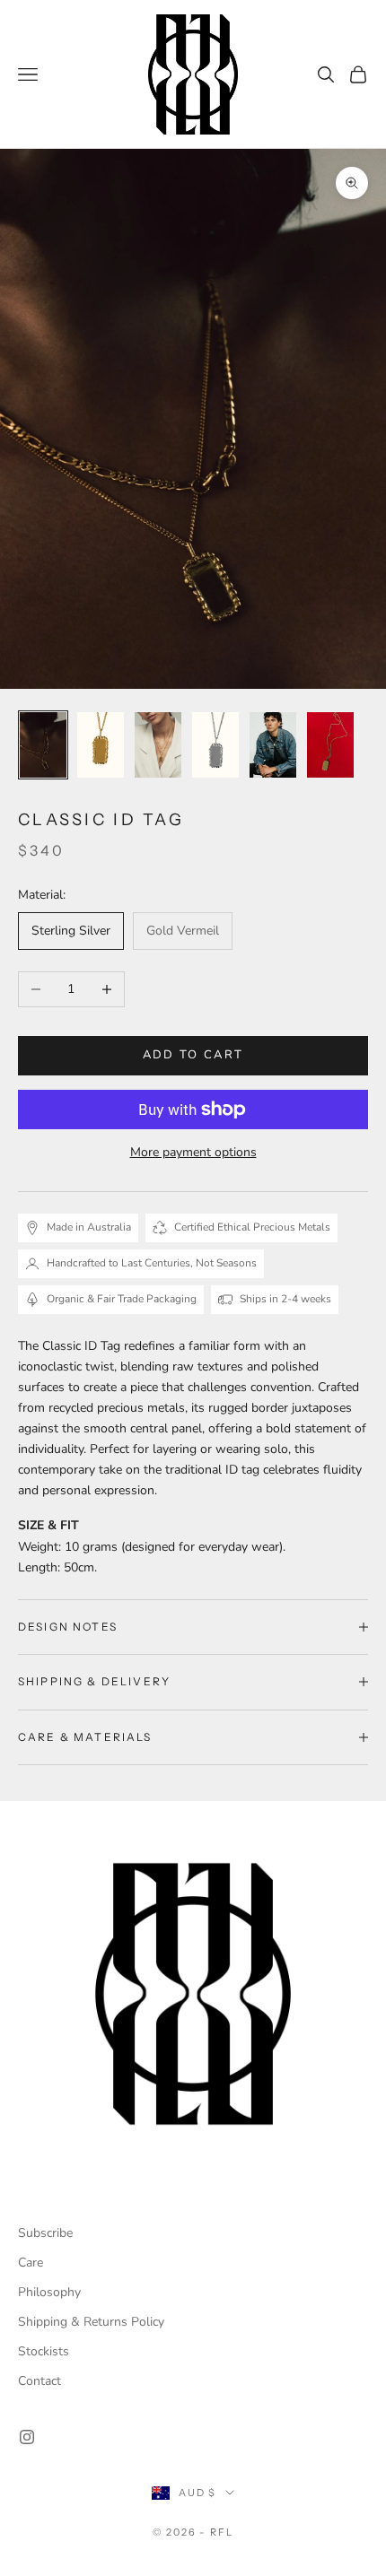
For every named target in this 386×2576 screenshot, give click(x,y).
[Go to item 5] (273, 745)
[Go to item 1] (43, 745)
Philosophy (49, 2292)
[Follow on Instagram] (27, 2437)
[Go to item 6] (330, 745)
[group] (193, 1994)
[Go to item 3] (158, 745)
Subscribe (45, 2233)
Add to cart (193, 1055)
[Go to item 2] (101, 745)
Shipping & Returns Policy (91, 2322)
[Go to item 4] (215, 745)
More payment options (193, 1152)
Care (31, 2263)
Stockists (44, 2351)
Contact (39, 2381)
